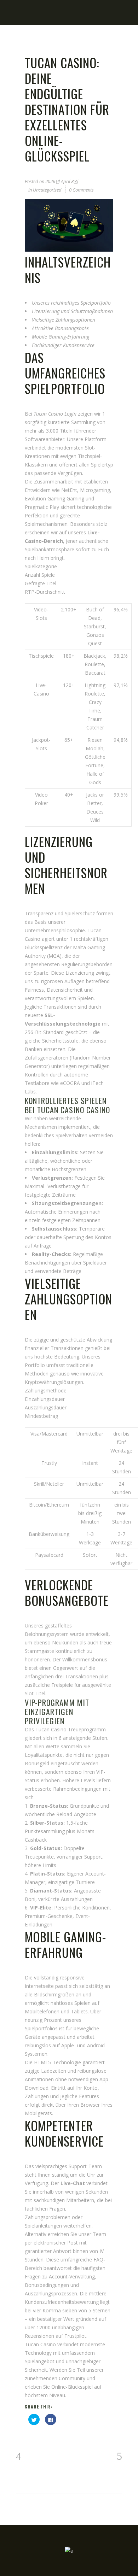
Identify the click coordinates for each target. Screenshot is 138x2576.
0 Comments (81, 190)
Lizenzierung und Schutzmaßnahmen (72, 311)
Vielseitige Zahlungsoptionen (64, 320)
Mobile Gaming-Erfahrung (61, 337)
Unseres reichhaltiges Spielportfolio (71, 303)
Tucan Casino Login (55, 414)
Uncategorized (47, 190)
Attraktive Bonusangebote (60, 328)
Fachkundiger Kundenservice (63, 345)
